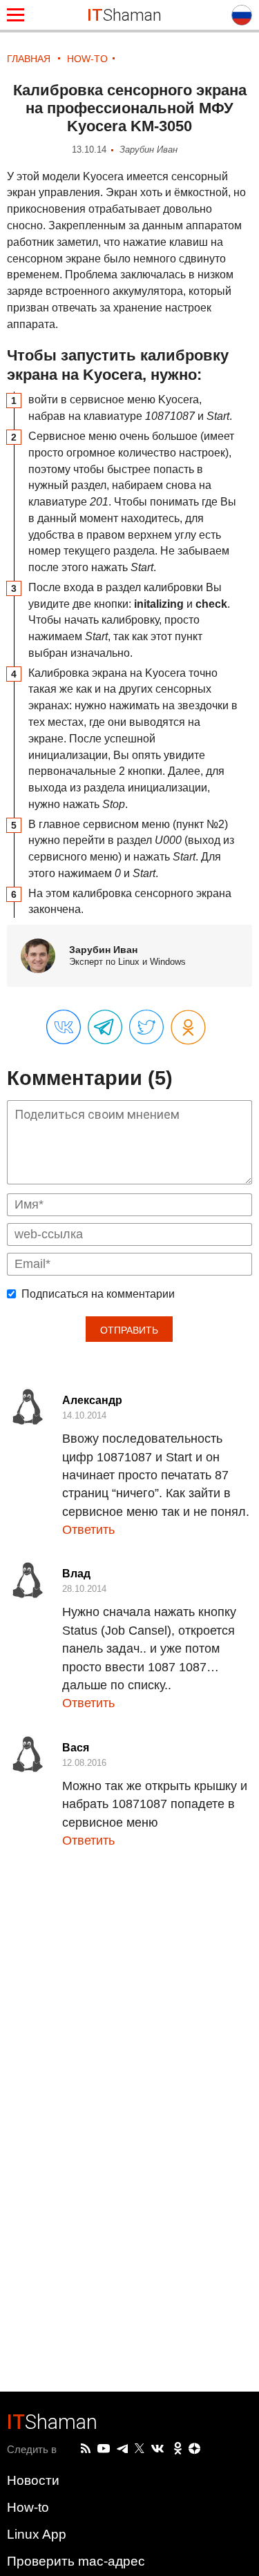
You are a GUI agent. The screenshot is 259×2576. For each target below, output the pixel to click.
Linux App (37, 2534)
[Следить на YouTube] (104, 2449)
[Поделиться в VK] (64, 1028)
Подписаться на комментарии (98, 1294)
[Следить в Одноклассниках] (178, 2449)
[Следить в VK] (157, 2449)
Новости (33, 2480)
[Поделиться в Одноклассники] (188, 1028)
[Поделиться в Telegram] (105, 1028)
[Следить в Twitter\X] (140, 2449)
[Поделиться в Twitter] (146, 1028)
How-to (28, 2507)
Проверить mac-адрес (76, 2561)
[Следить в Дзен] (195, 2449)
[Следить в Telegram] (122, 2449)
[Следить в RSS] (86, 2449)
